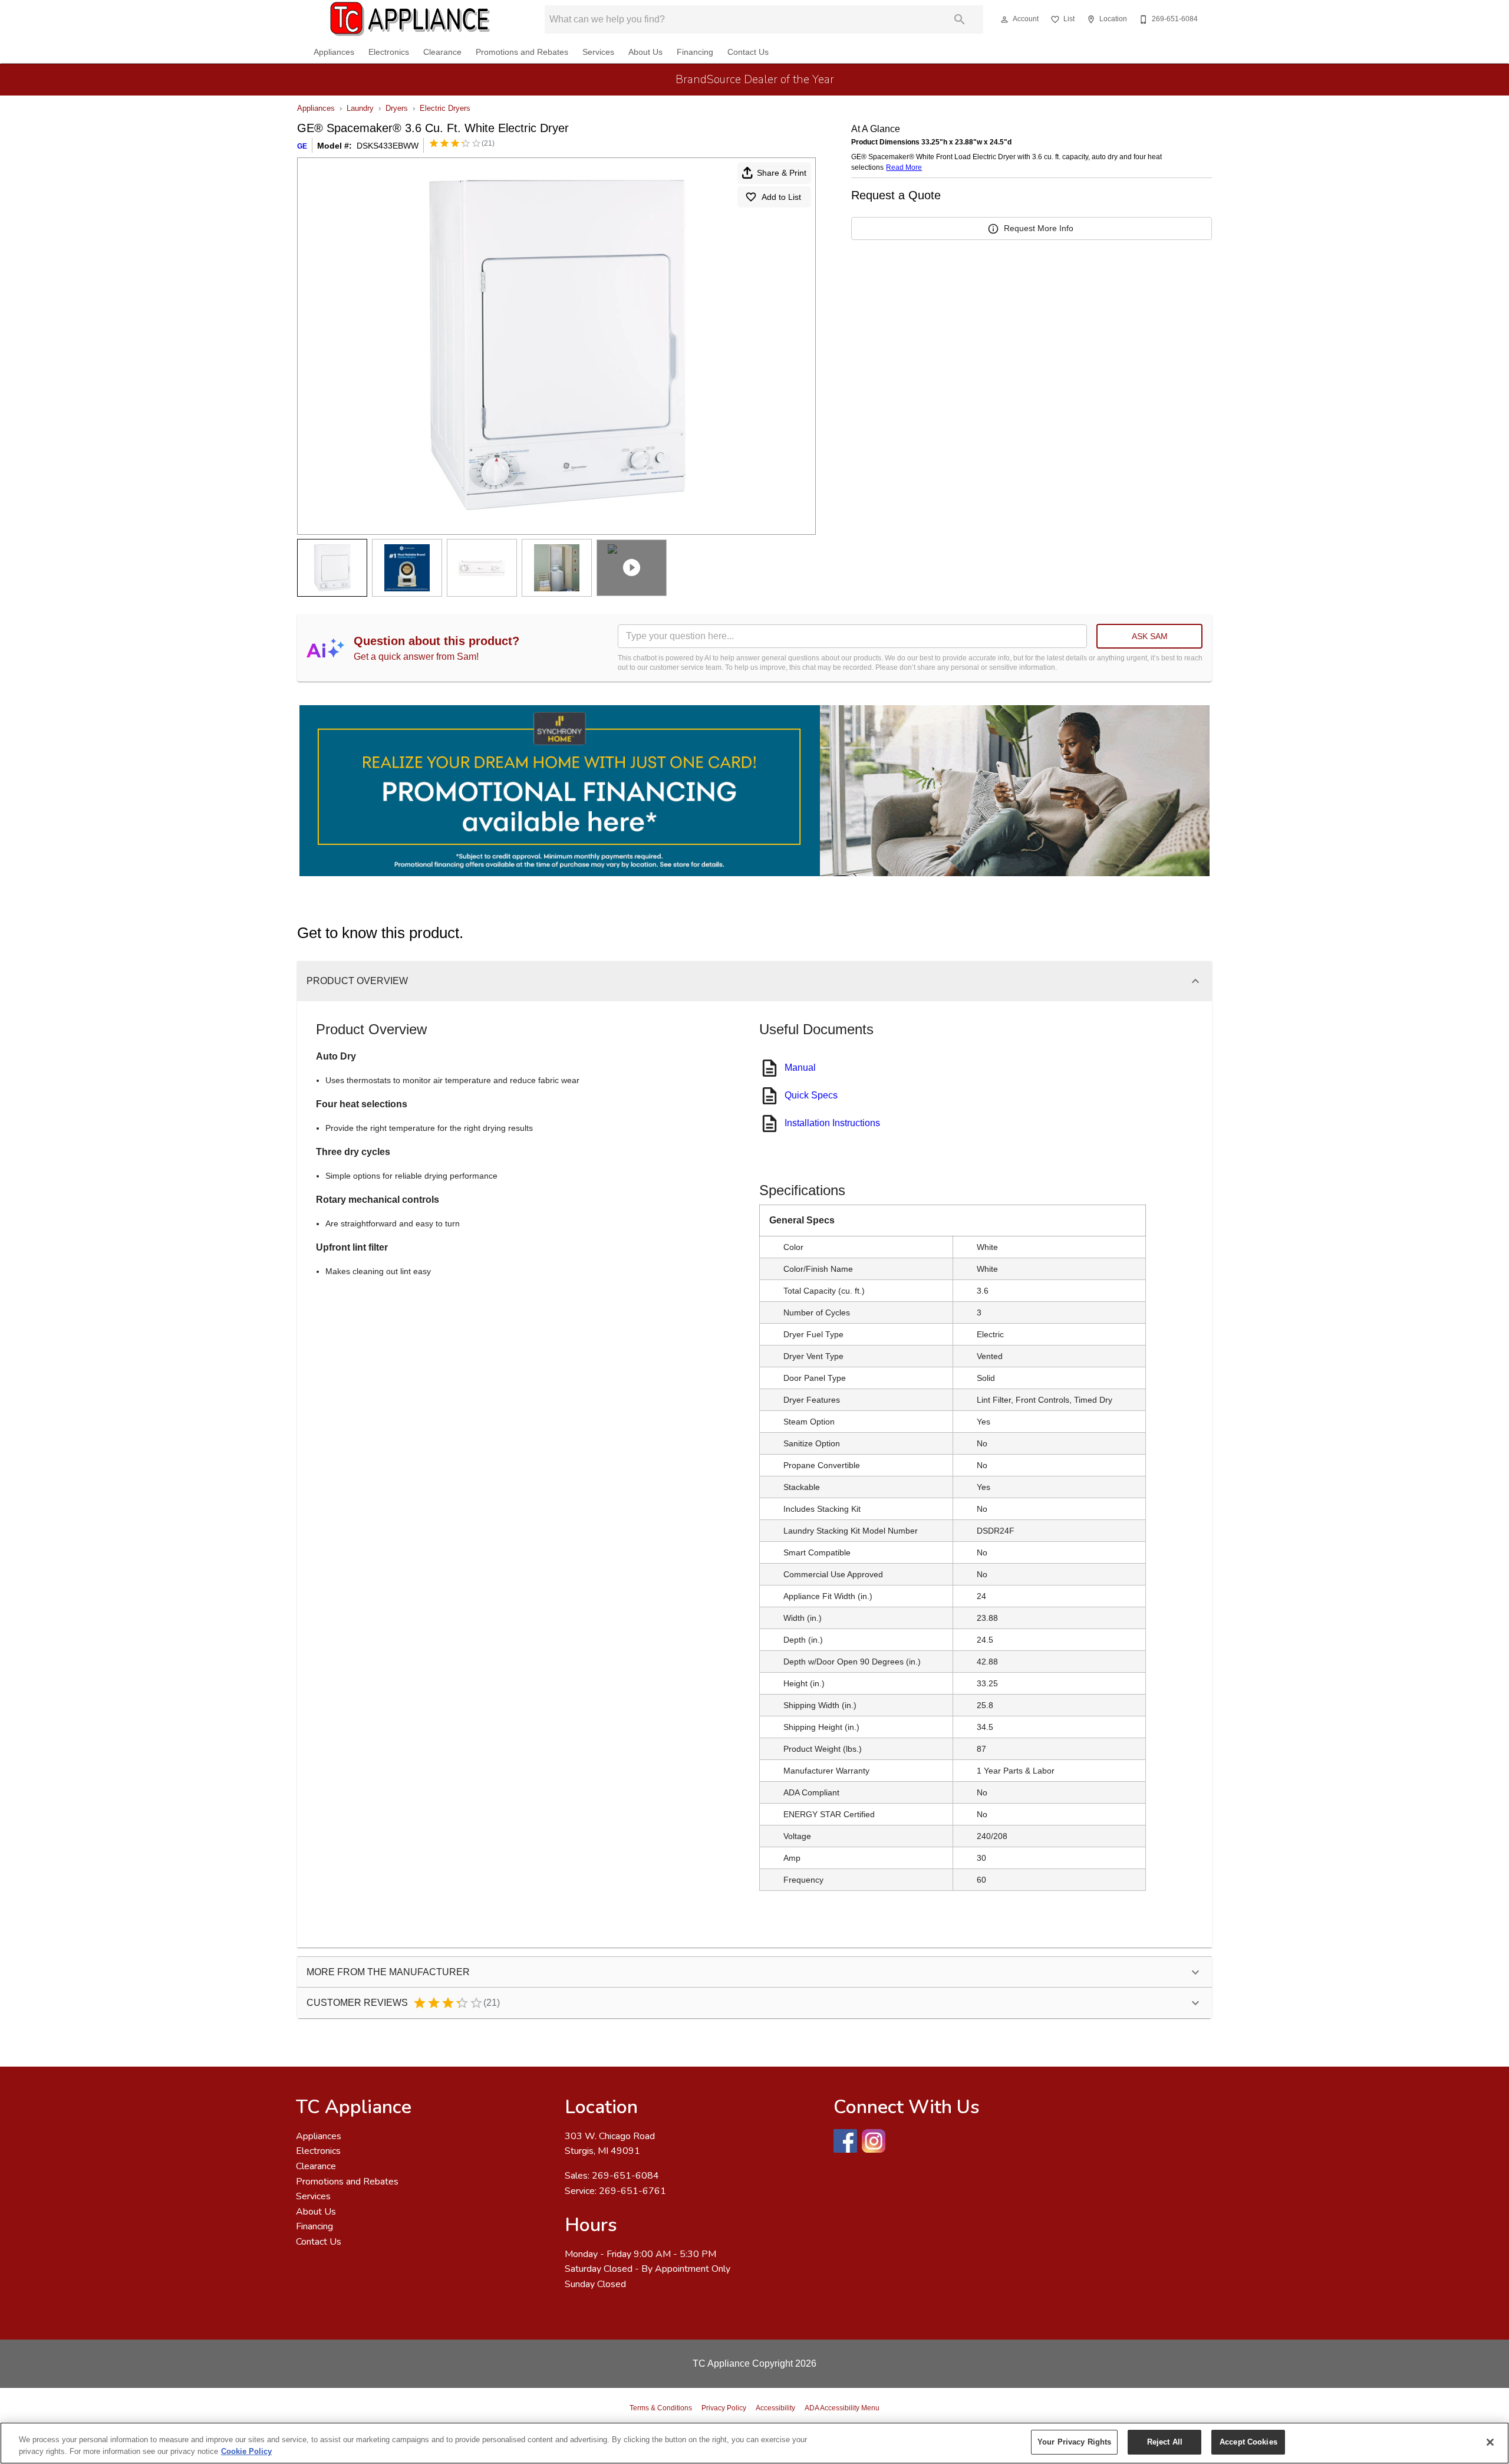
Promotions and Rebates (522, 52)
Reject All (1165, 2442)
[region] (754, 2443)
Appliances (334, 52)
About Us (645, 52)
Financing (695, 52)
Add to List (781, 197)
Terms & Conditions (661, 2408)
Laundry (360, 108)
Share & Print (782, 173)
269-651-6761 (632, 2191)
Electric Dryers (445, 108)
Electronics (389, 52)
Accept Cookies (1248, 2442)
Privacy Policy (724, 2408)
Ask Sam (1150, 636)
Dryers (397, 108)
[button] (1004, 19)
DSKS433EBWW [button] (388, 146)
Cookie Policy (246, 2451)
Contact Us (748, 52)
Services (598, 52)
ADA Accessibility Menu (842, 2408)
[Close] (1490, 2442)
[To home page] (411, 19)
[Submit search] (960, 19)
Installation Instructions (832, 1123)
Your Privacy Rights (1074, 2442)
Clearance (442, 52)
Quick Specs (811, 1095)
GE (302, 146)
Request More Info (1039, 228)
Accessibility (775, 2408)
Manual (800, 1067)
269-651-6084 (625, 2176)
